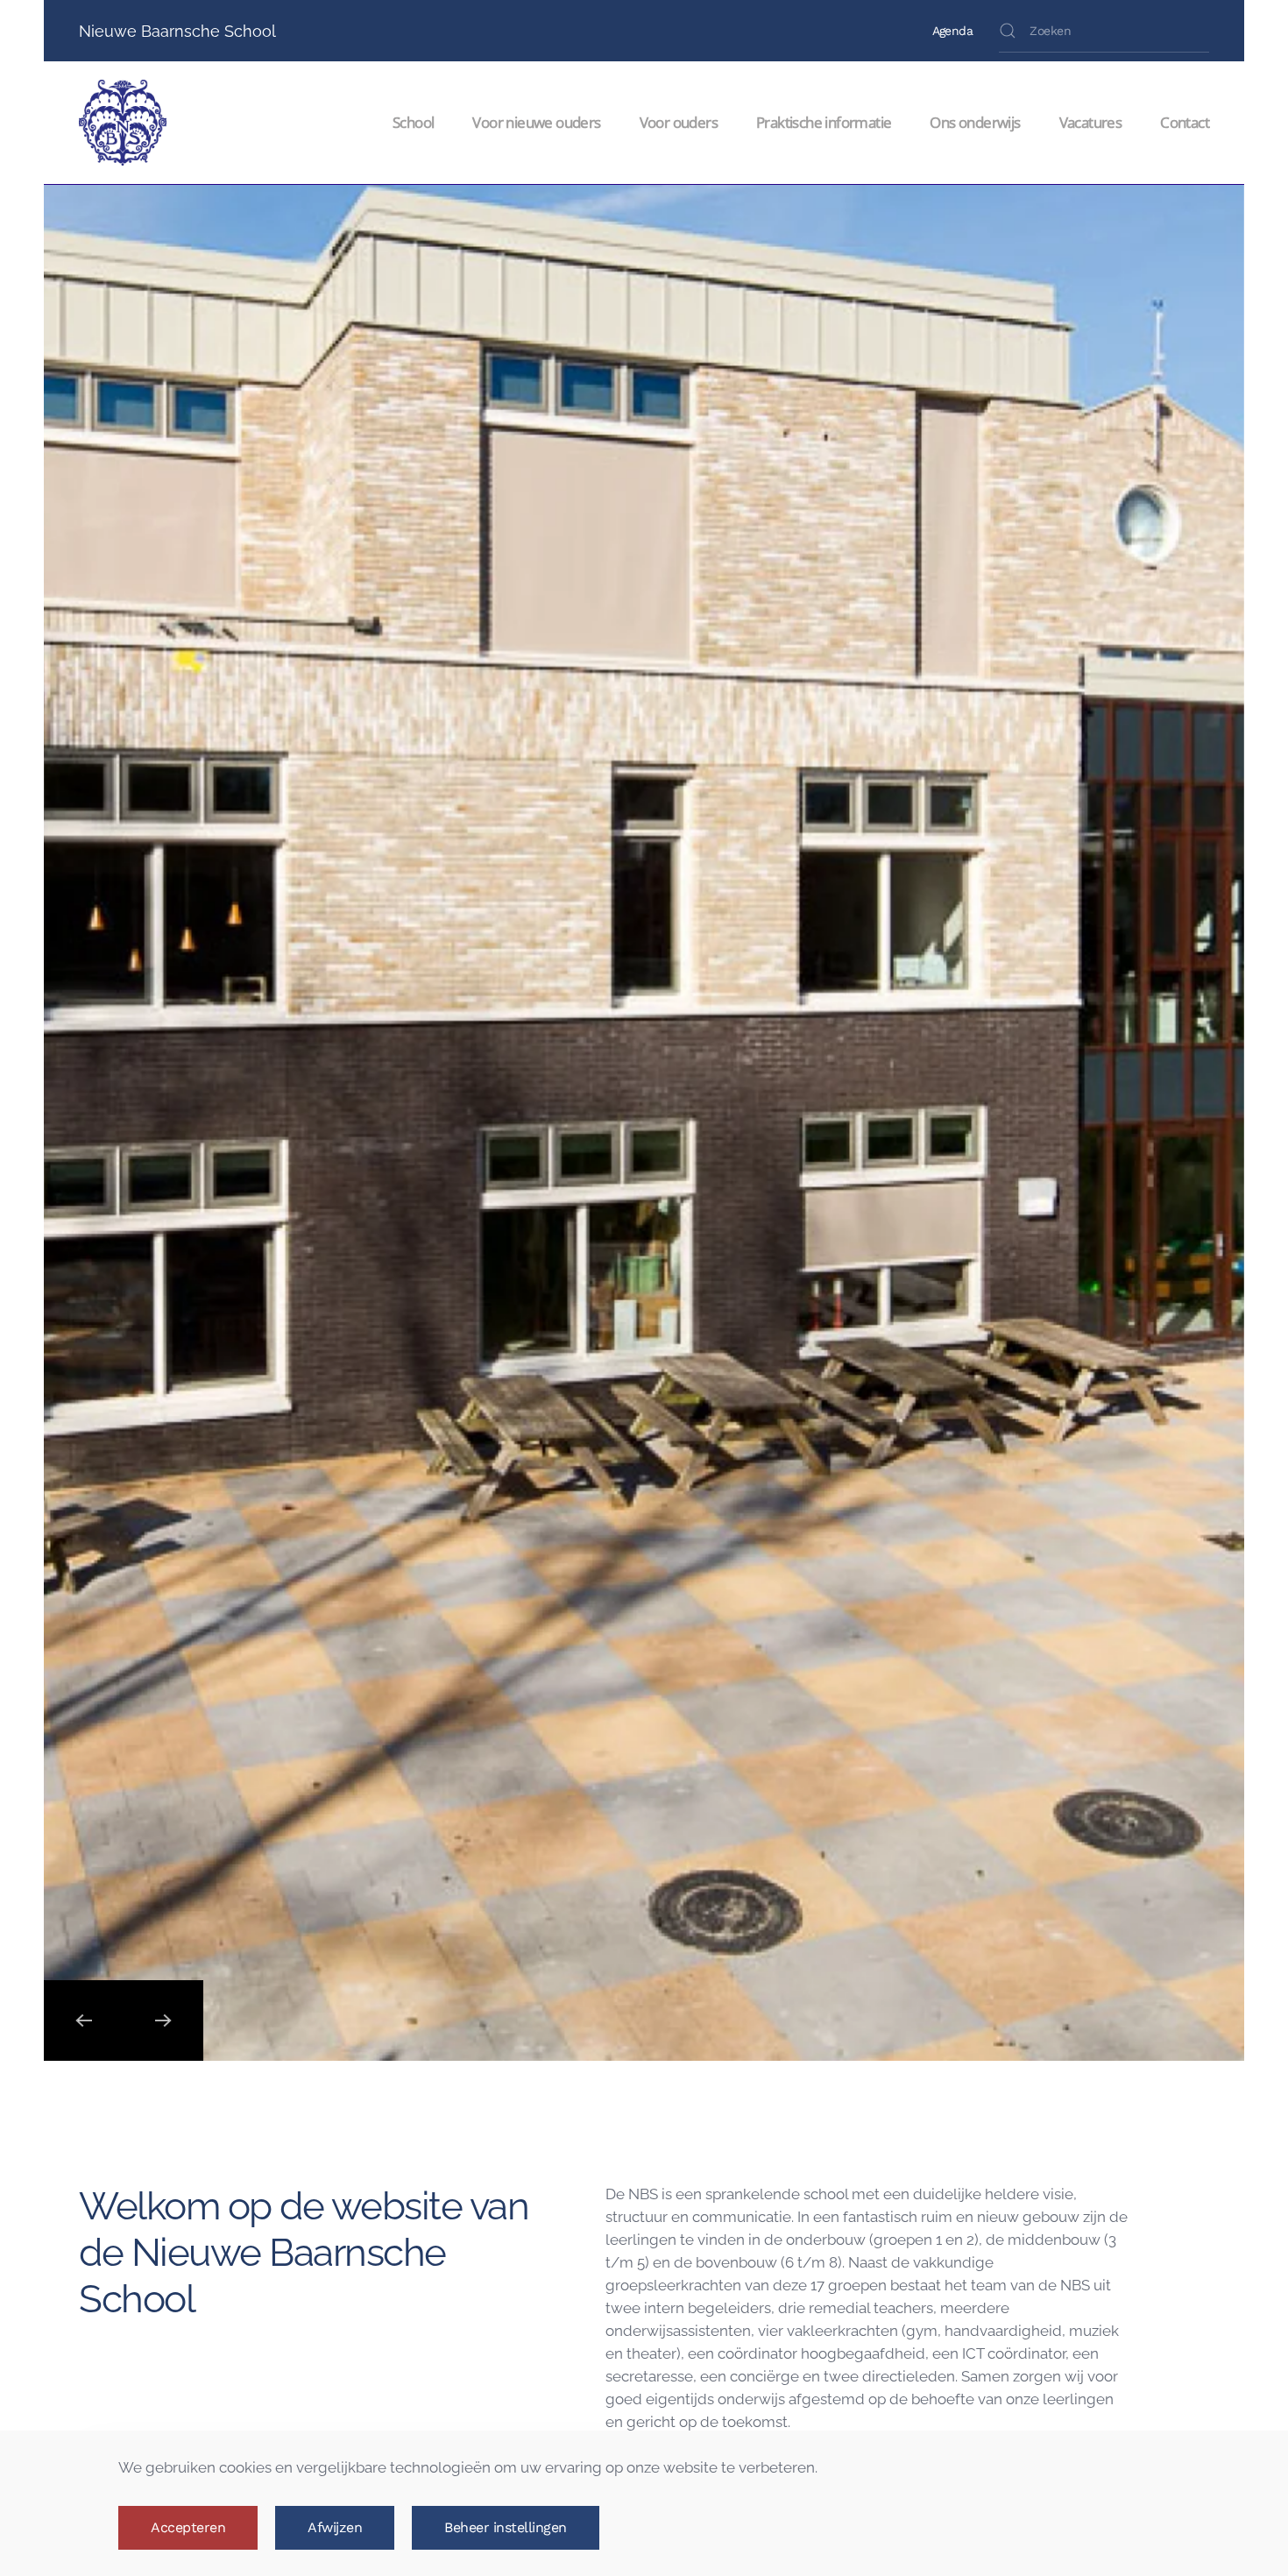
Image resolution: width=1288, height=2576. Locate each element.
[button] (84, 2020)
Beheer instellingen (506, 2527)
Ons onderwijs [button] (975, 122)
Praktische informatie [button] (824, 122)
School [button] (413, 122)
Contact (1185, 122)
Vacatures (1091, 122)
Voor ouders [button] (679, 122)
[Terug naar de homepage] (126, 123)
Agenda (952, 31)
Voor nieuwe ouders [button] (536, 122)
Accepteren (188, 2527)
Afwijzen (335, 2527)
